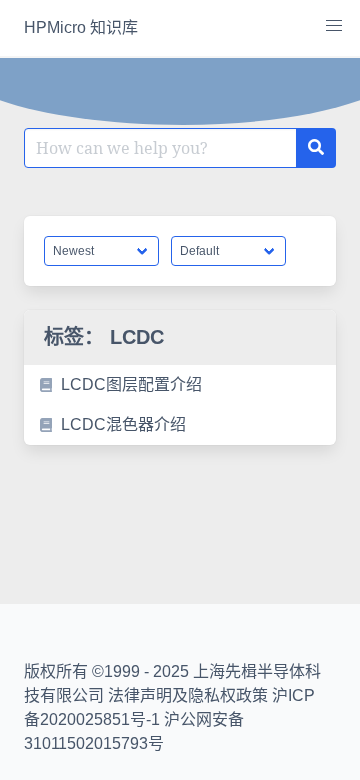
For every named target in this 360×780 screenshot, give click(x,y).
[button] (334, 26)
